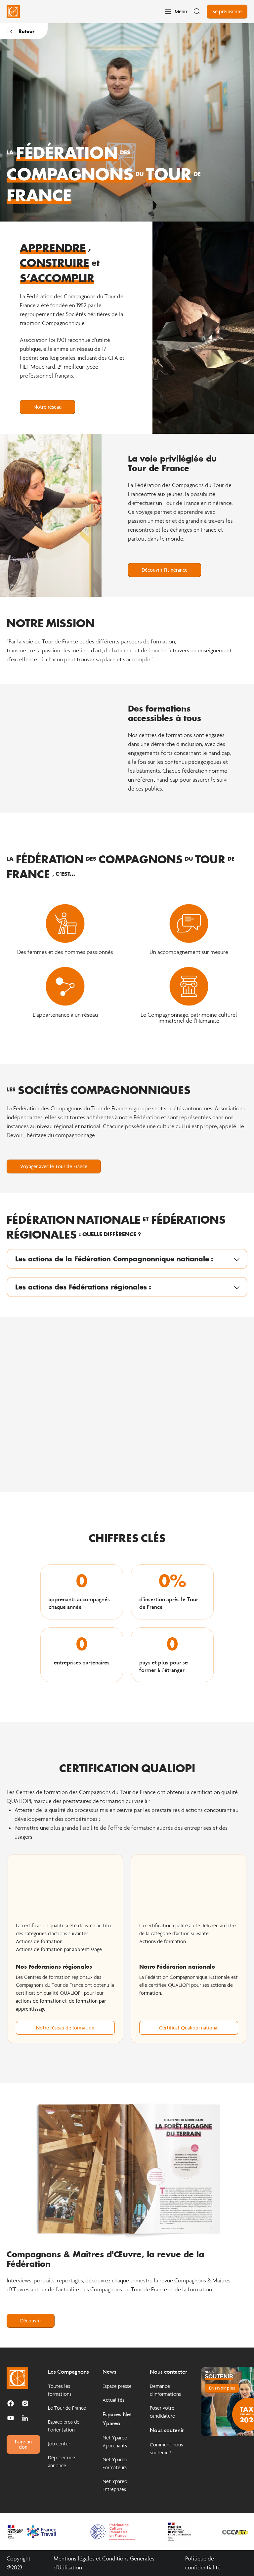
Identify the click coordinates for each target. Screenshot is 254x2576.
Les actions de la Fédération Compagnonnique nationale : (114, 1259)
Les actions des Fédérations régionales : (83, 1287)
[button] (127, 1259)
